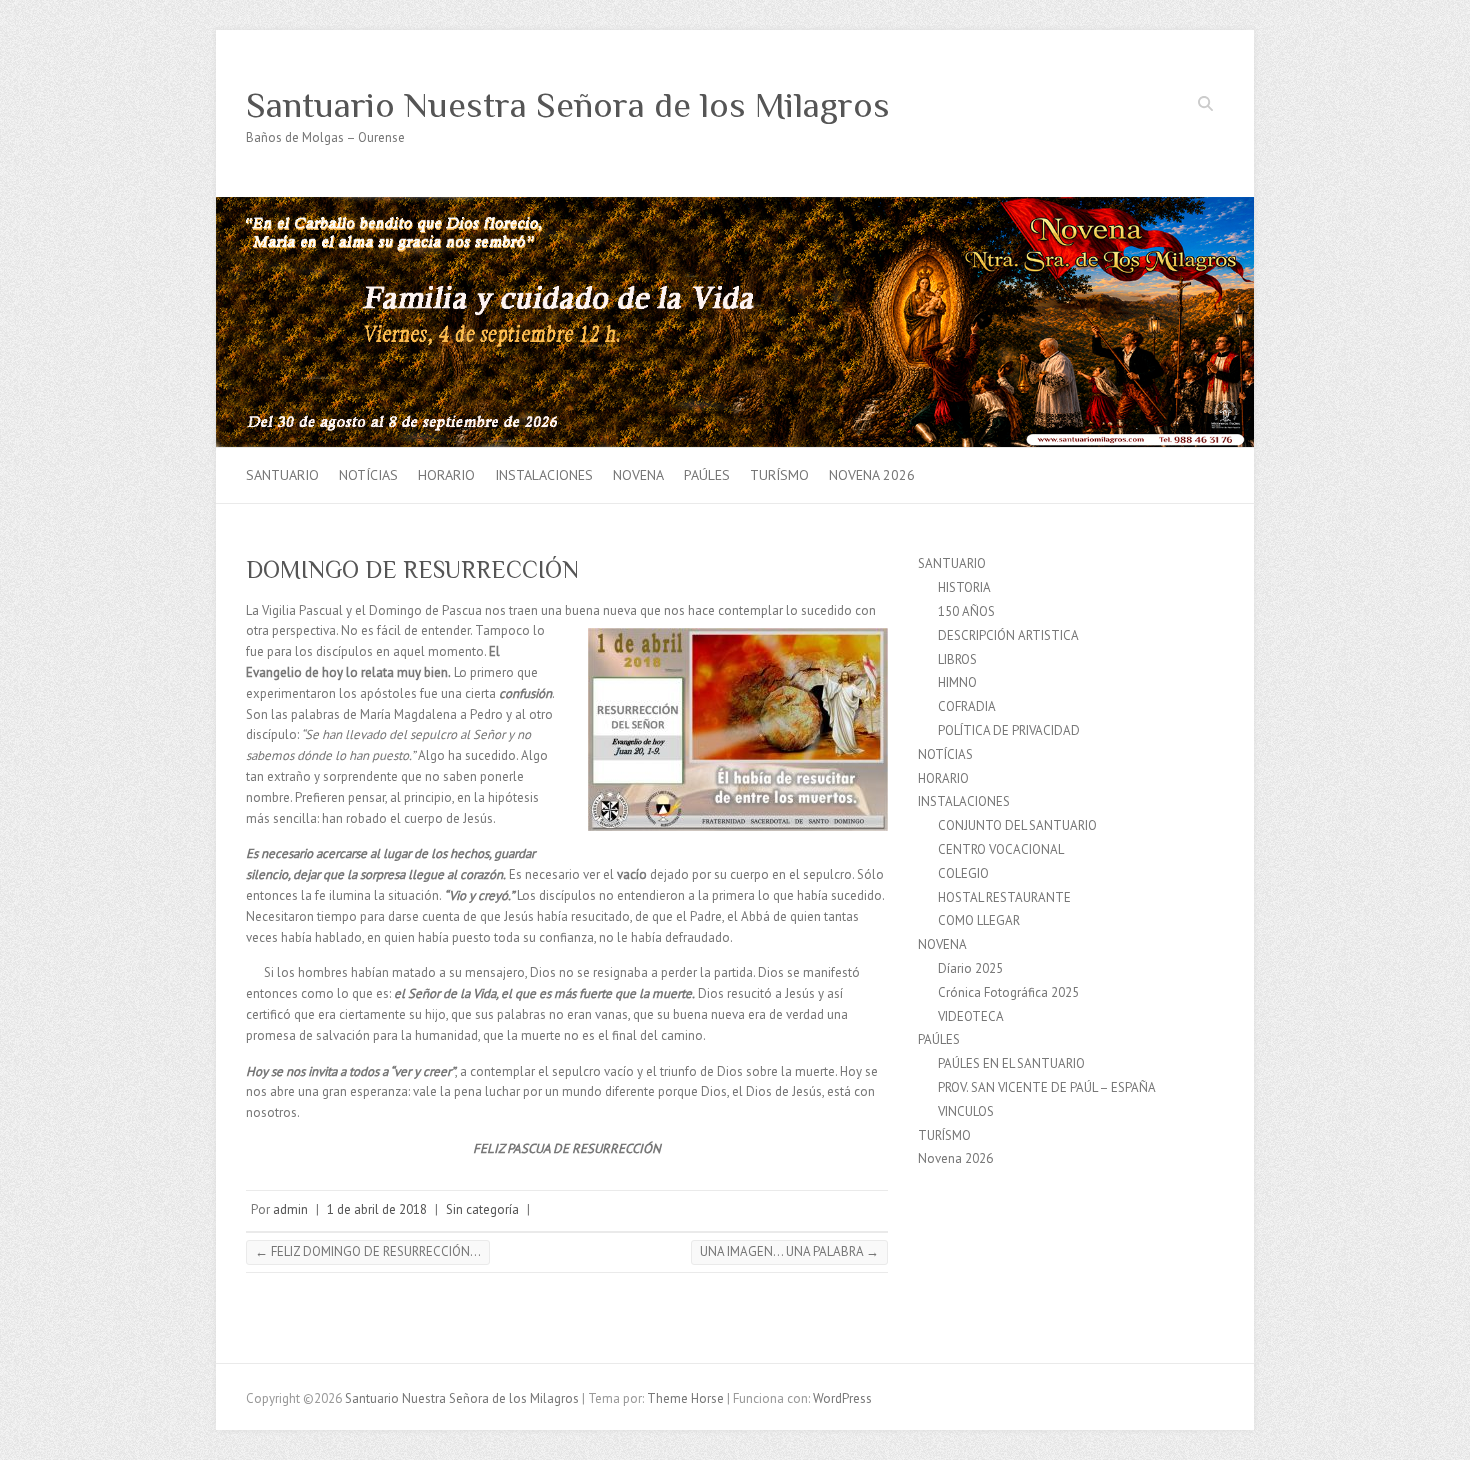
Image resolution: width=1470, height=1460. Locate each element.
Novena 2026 (872, 475)
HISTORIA (964, 587)
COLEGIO (963, 873)
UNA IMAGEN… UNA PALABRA (789, 1251)
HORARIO (446, 475)
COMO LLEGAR (979, 920)
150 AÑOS (966, 611)
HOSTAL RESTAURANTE (1004, 897)
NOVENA (638, 475)
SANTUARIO (282, 475)
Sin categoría (482, 1209)
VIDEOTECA (971, 1016)
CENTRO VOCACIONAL (1001, 849)
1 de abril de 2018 (377, 1209)
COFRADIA (967, 706)
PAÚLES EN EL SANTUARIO (1011, 1063)
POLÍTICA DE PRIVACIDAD (1009, 730)
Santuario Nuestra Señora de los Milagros (568, 105)
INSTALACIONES (544, 475)
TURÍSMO (779, 475)
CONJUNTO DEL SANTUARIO (1017, 825)
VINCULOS (966, 1111)
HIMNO (957, 682)
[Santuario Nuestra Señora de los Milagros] (735, 206)
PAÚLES (707, 475)
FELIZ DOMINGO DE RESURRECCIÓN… (368, 1251)
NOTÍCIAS (368, 475)
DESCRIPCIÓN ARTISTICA (1008, 635)
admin (290, 1209)
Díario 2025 (970, 968)
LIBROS (957, 659)
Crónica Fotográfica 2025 (1008, 992)
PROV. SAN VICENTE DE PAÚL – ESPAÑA (1047, 1087)
